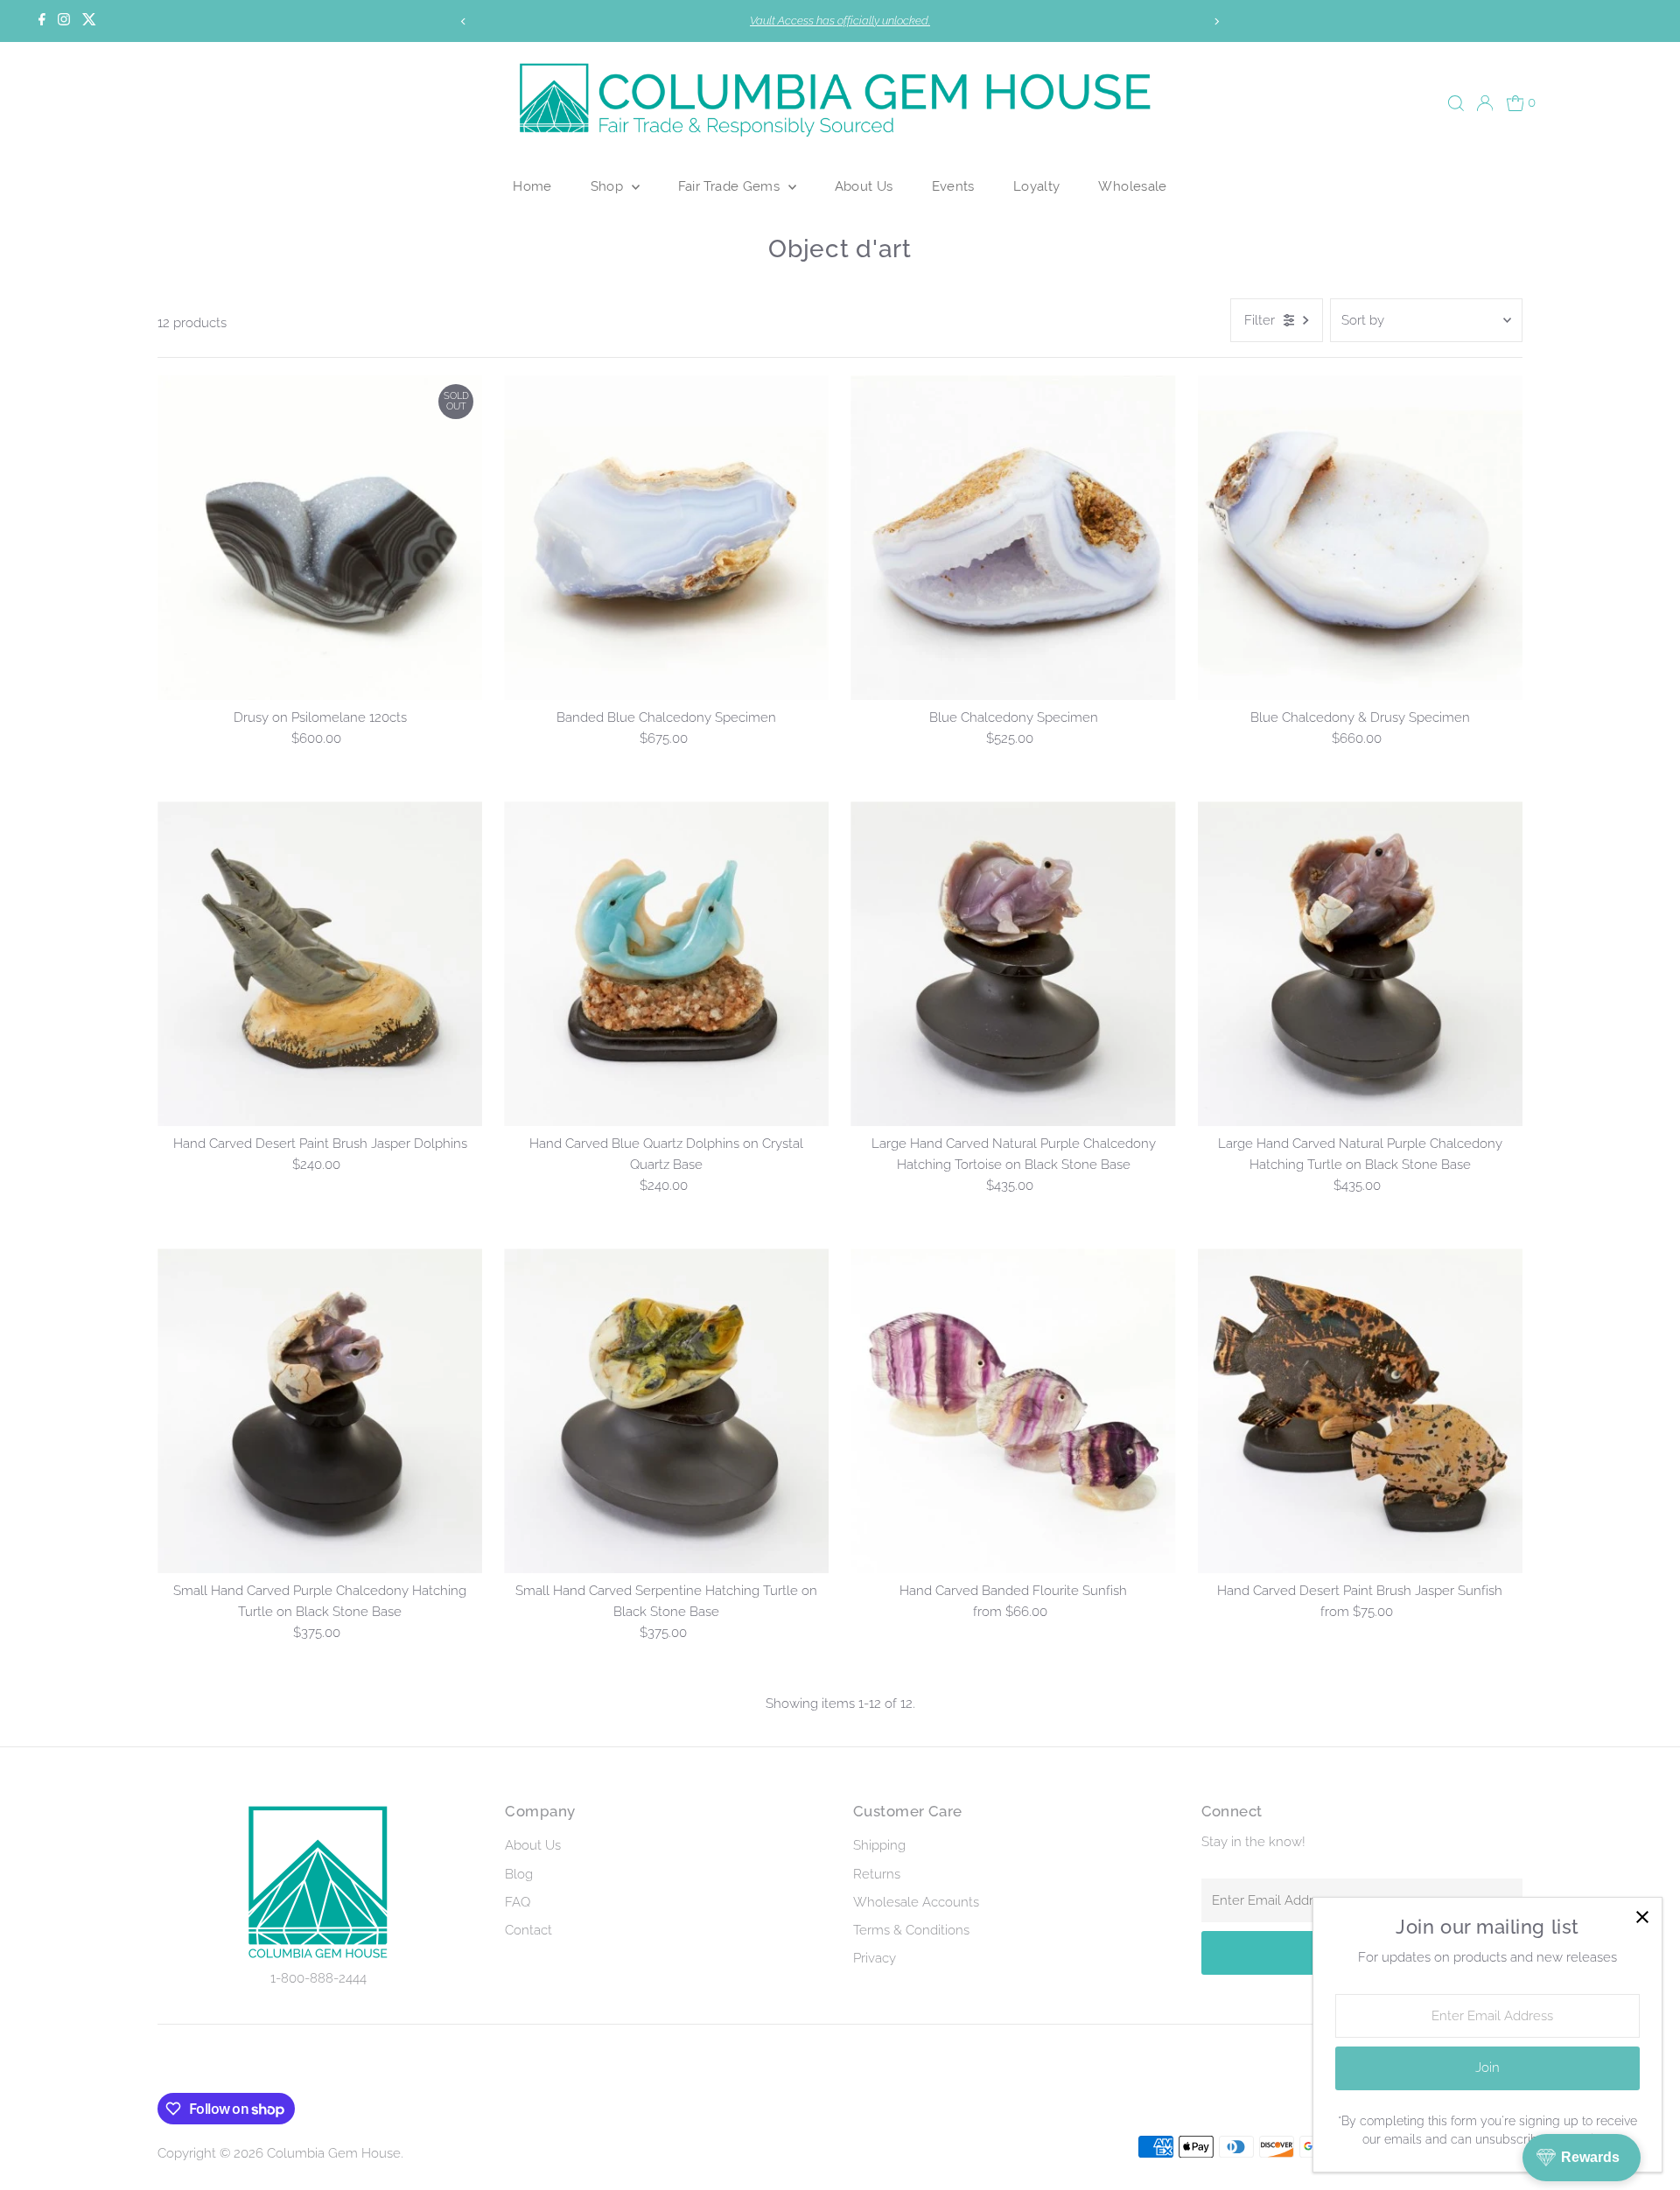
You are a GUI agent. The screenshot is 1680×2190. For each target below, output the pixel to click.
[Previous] (463, 21)
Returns (877, 1874)
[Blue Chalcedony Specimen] (1013, 538)
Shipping (879, 1845)
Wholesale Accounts (916, 1902)
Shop (609, 186)
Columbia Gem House (334, 2153)
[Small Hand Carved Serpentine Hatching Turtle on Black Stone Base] (666, 1411)
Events (953, 186)
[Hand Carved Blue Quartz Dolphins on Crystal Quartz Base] (666, 964)
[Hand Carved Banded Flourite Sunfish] (1013, 1411)
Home (532, 186)
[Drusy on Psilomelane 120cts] (320, 538)
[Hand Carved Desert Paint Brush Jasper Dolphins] (320, 964)
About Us (864, 186)
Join (1487, 2068)
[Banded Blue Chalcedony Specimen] (666, 538)
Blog (519, 1874)
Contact (528, 1930)
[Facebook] (42, 21)
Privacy (875, 1958)
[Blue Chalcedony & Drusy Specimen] (1360, 538)
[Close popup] (1642, 1917)
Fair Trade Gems (731, 186)
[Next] (1217, 21)
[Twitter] (89, 21)
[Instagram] (64, 21)
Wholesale (1132, 186)
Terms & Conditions (911, 1930)
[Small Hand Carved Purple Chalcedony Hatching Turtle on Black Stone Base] (320, 1411)
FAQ (518, 1902)
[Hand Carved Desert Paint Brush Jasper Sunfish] (1360, 1411)
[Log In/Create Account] (1485, 103)
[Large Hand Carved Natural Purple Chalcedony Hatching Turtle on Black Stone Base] (1360, 964)
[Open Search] (1456, 103)
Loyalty (1037, 186)
